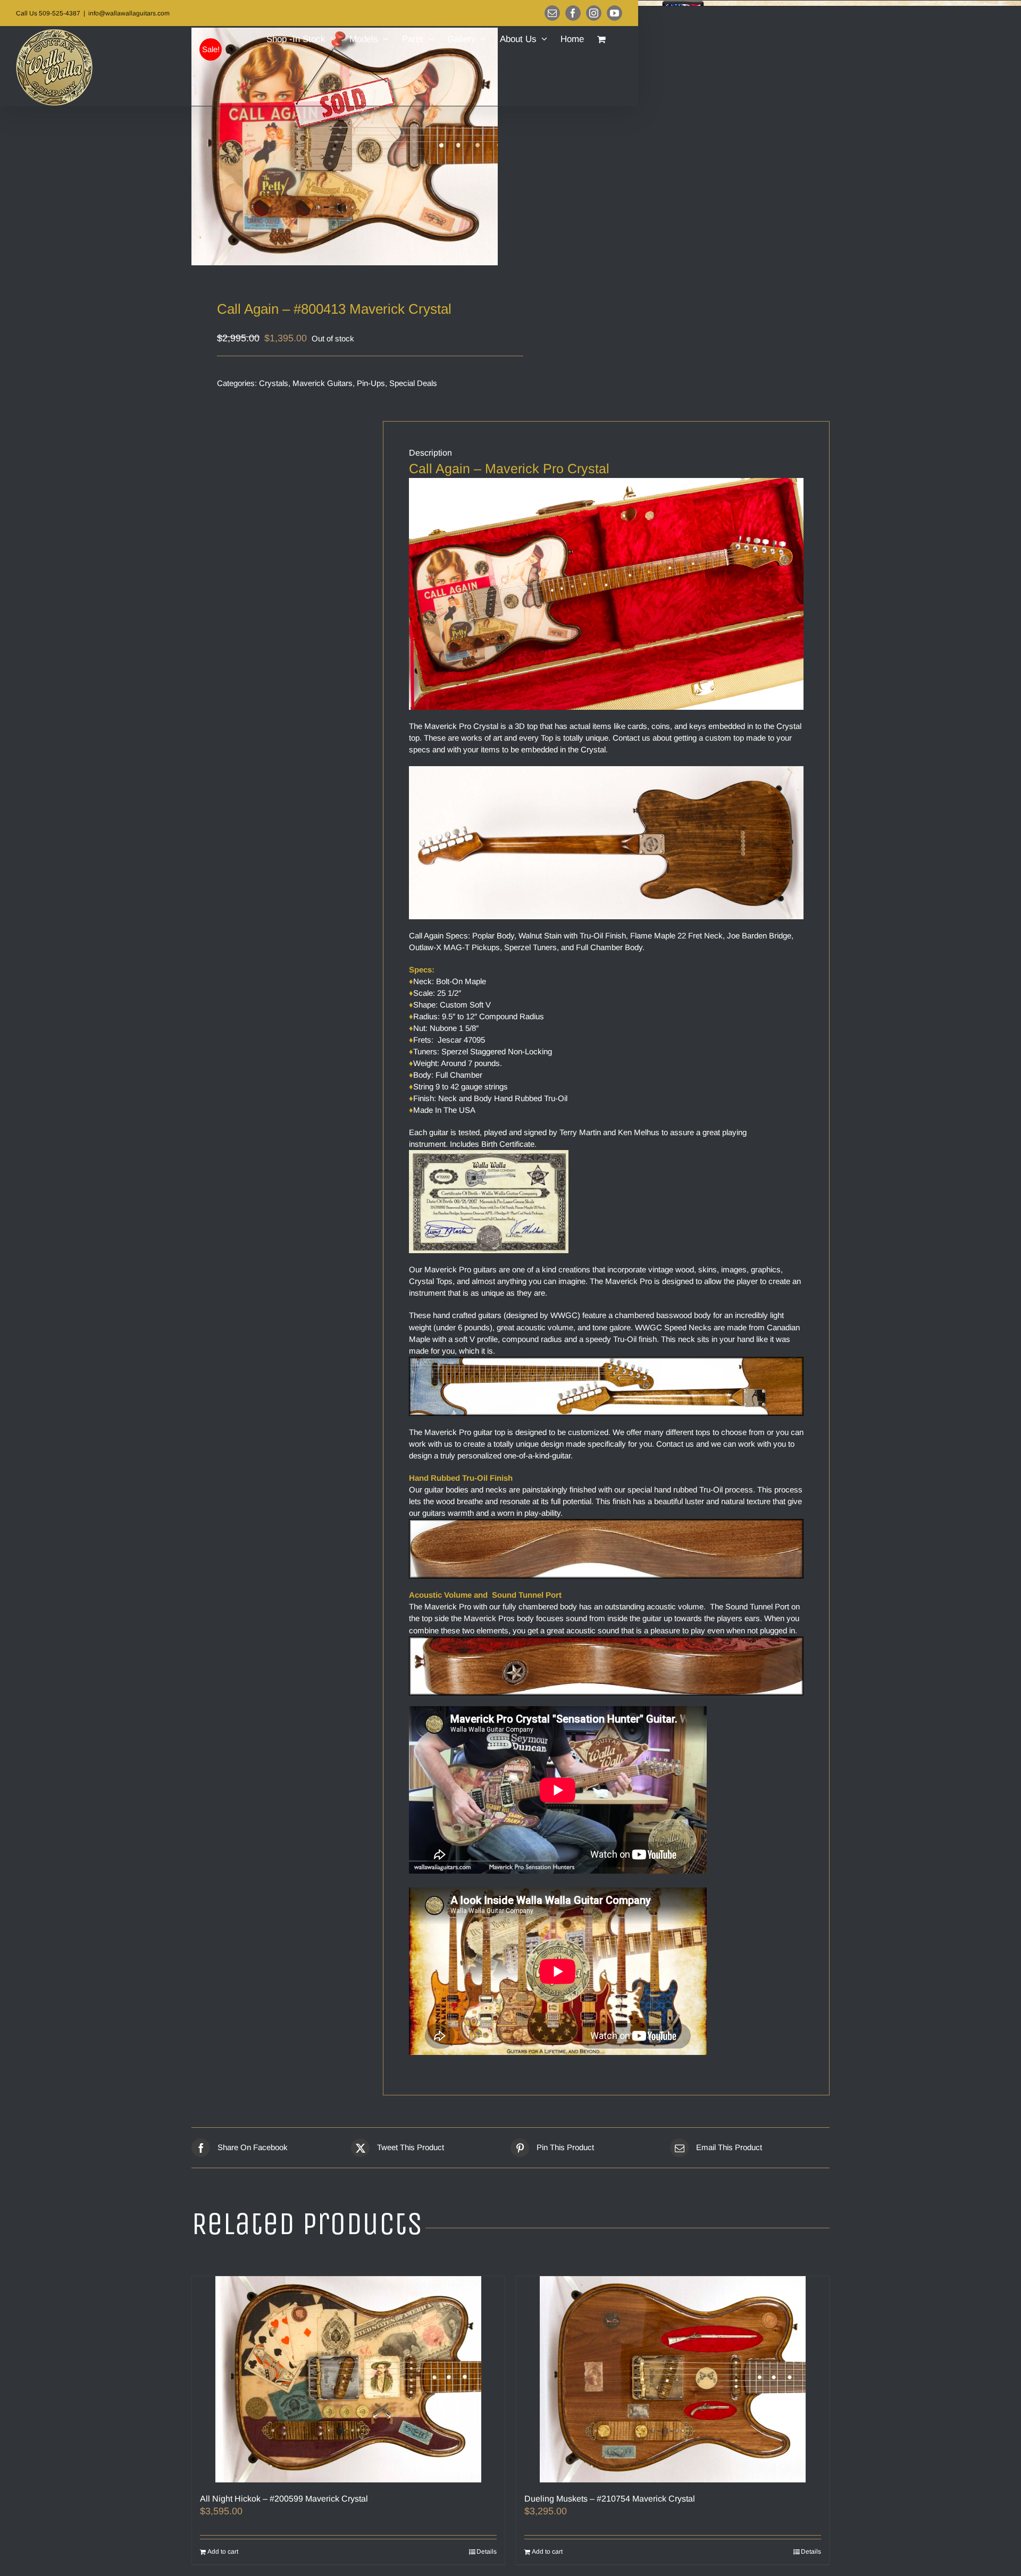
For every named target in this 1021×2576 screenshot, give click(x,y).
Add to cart (223, 2552)
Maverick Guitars (323, 383)
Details (487, 2552)
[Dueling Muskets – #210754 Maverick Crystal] (673, 2379)
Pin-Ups (371, 383)
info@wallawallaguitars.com (129, 13)
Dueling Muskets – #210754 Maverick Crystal (610, 2499)
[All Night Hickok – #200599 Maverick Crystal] (348, 2379)
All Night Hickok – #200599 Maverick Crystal (284, 2499)
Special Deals (413, 383)
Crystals (274, 383)
